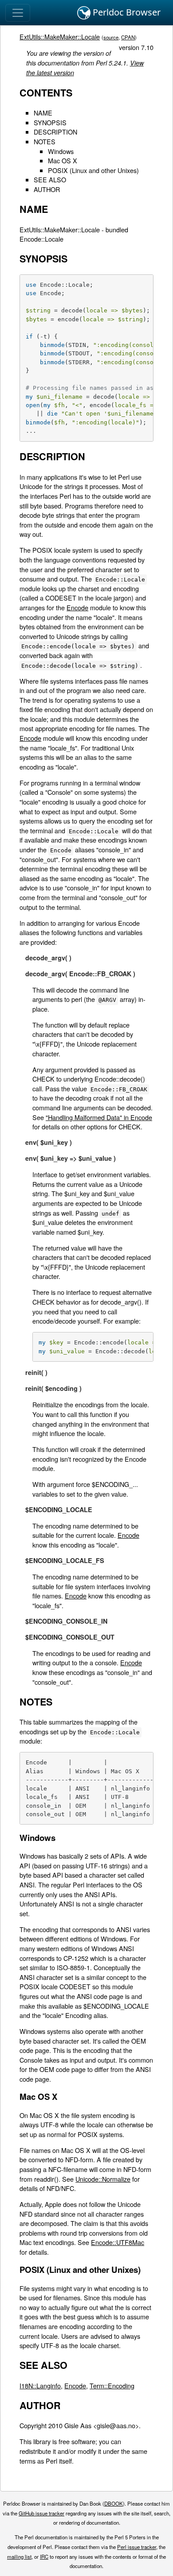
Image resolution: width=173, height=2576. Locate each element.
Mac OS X (63, 160)
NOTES (45, 141)
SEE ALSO (50, 179)
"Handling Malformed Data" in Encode (99, 1117)
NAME (43, 113)
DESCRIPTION (55, 132)
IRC (44, 2557)
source (111, 37)
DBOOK (114, 2503)
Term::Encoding (112, 2385)
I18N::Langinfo (40, 2385)
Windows (61, 151)
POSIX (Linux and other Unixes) (93, 170)
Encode (77, 607)
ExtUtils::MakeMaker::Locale (60, 37)
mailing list (19, 2557)
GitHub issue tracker (41, 2513)
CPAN (128, 37)
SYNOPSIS (50, 122)
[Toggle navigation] (18, 13)
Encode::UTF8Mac (118, 2242)
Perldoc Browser (126, 12)
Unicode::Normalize (103, 2179)
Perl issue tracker (137, 2547)
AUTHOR (47, 189)
